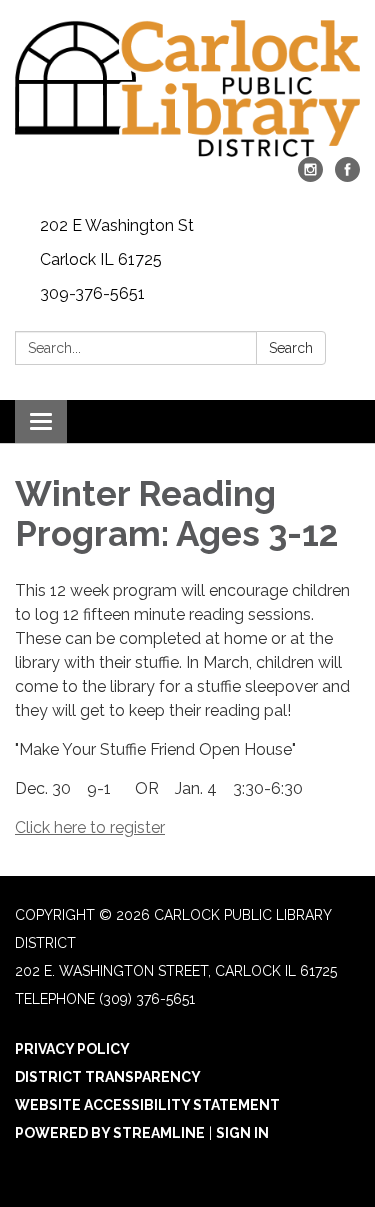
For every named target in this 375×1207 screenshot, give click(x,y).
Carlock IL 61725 (101, 259)
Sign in (242, 1133)
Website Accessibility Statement (147, 1105)
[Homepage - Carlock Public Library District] (187, 88)
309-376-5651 (92, 293)
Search (291, 348)
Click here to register (90, 827)
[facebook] (347, 176)
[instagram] (310, 176)
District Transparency (108, 1077)
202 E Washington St (117, 225)
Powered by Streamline (110, 1133)
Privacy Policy (72, 1049)
